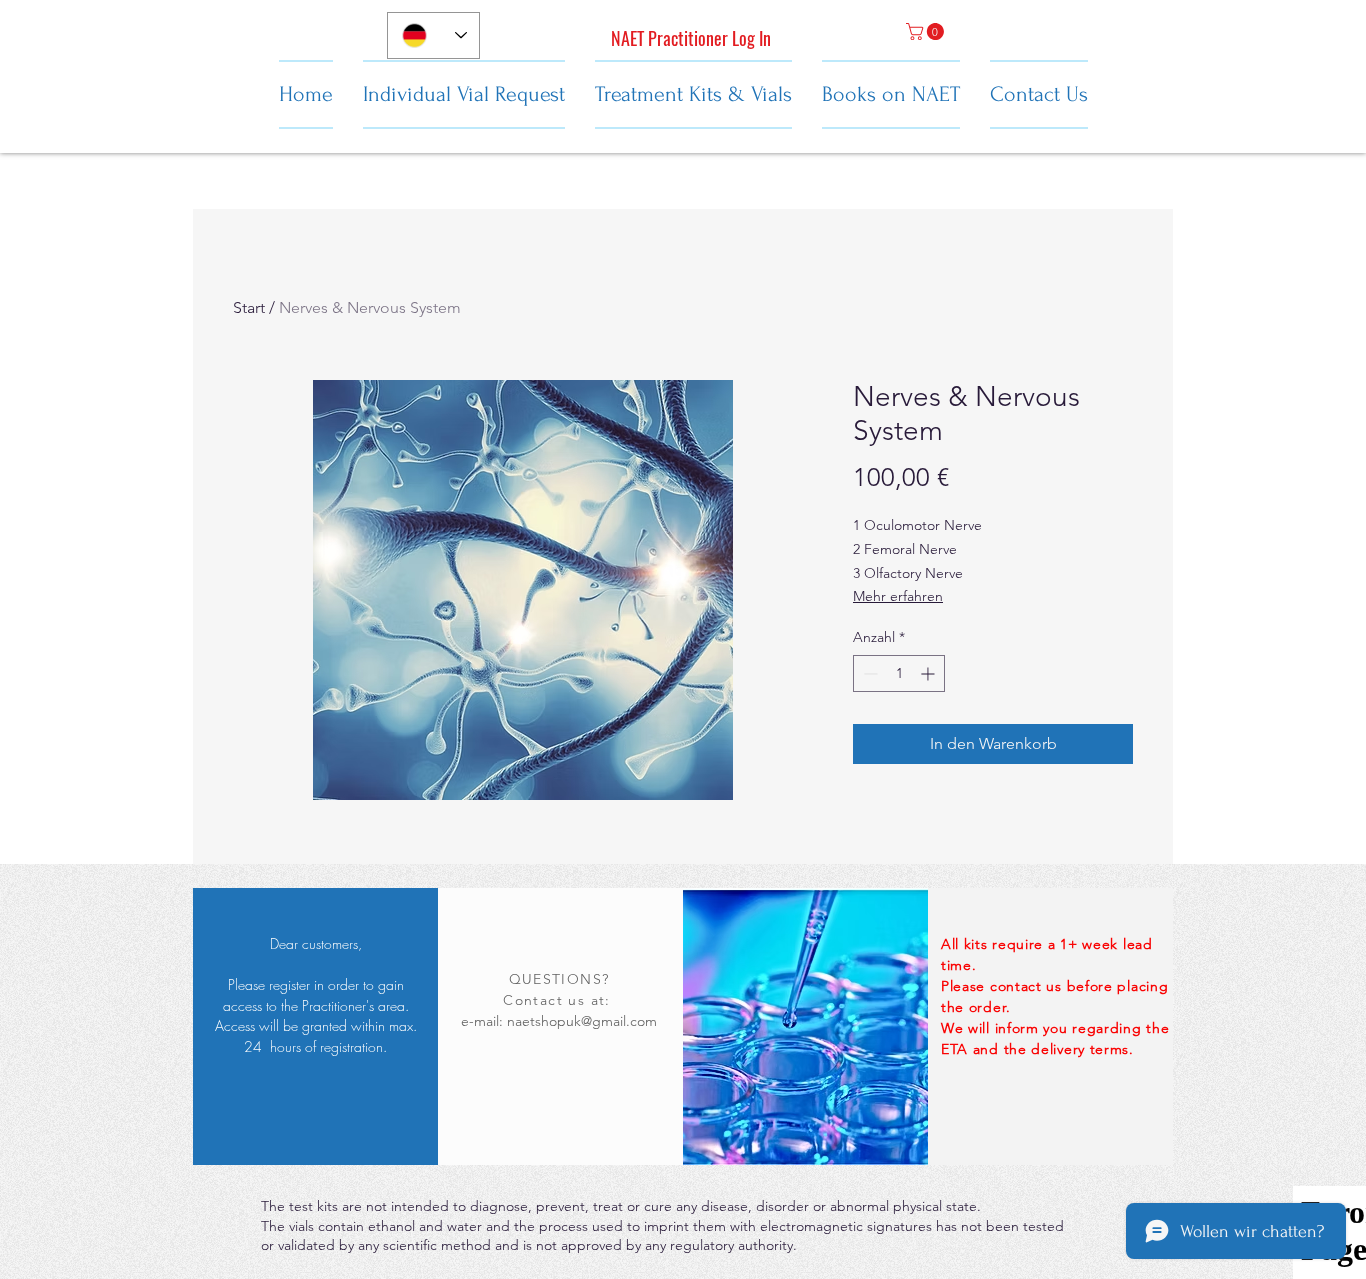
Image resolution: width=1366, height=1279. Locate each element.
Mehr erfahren (898, 596)
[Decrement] (868, 673)
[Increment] (929, 673)
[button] (927, 31)
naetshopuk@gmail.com (582, 1021)
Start (249, 307)
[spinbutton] (899, 673)
